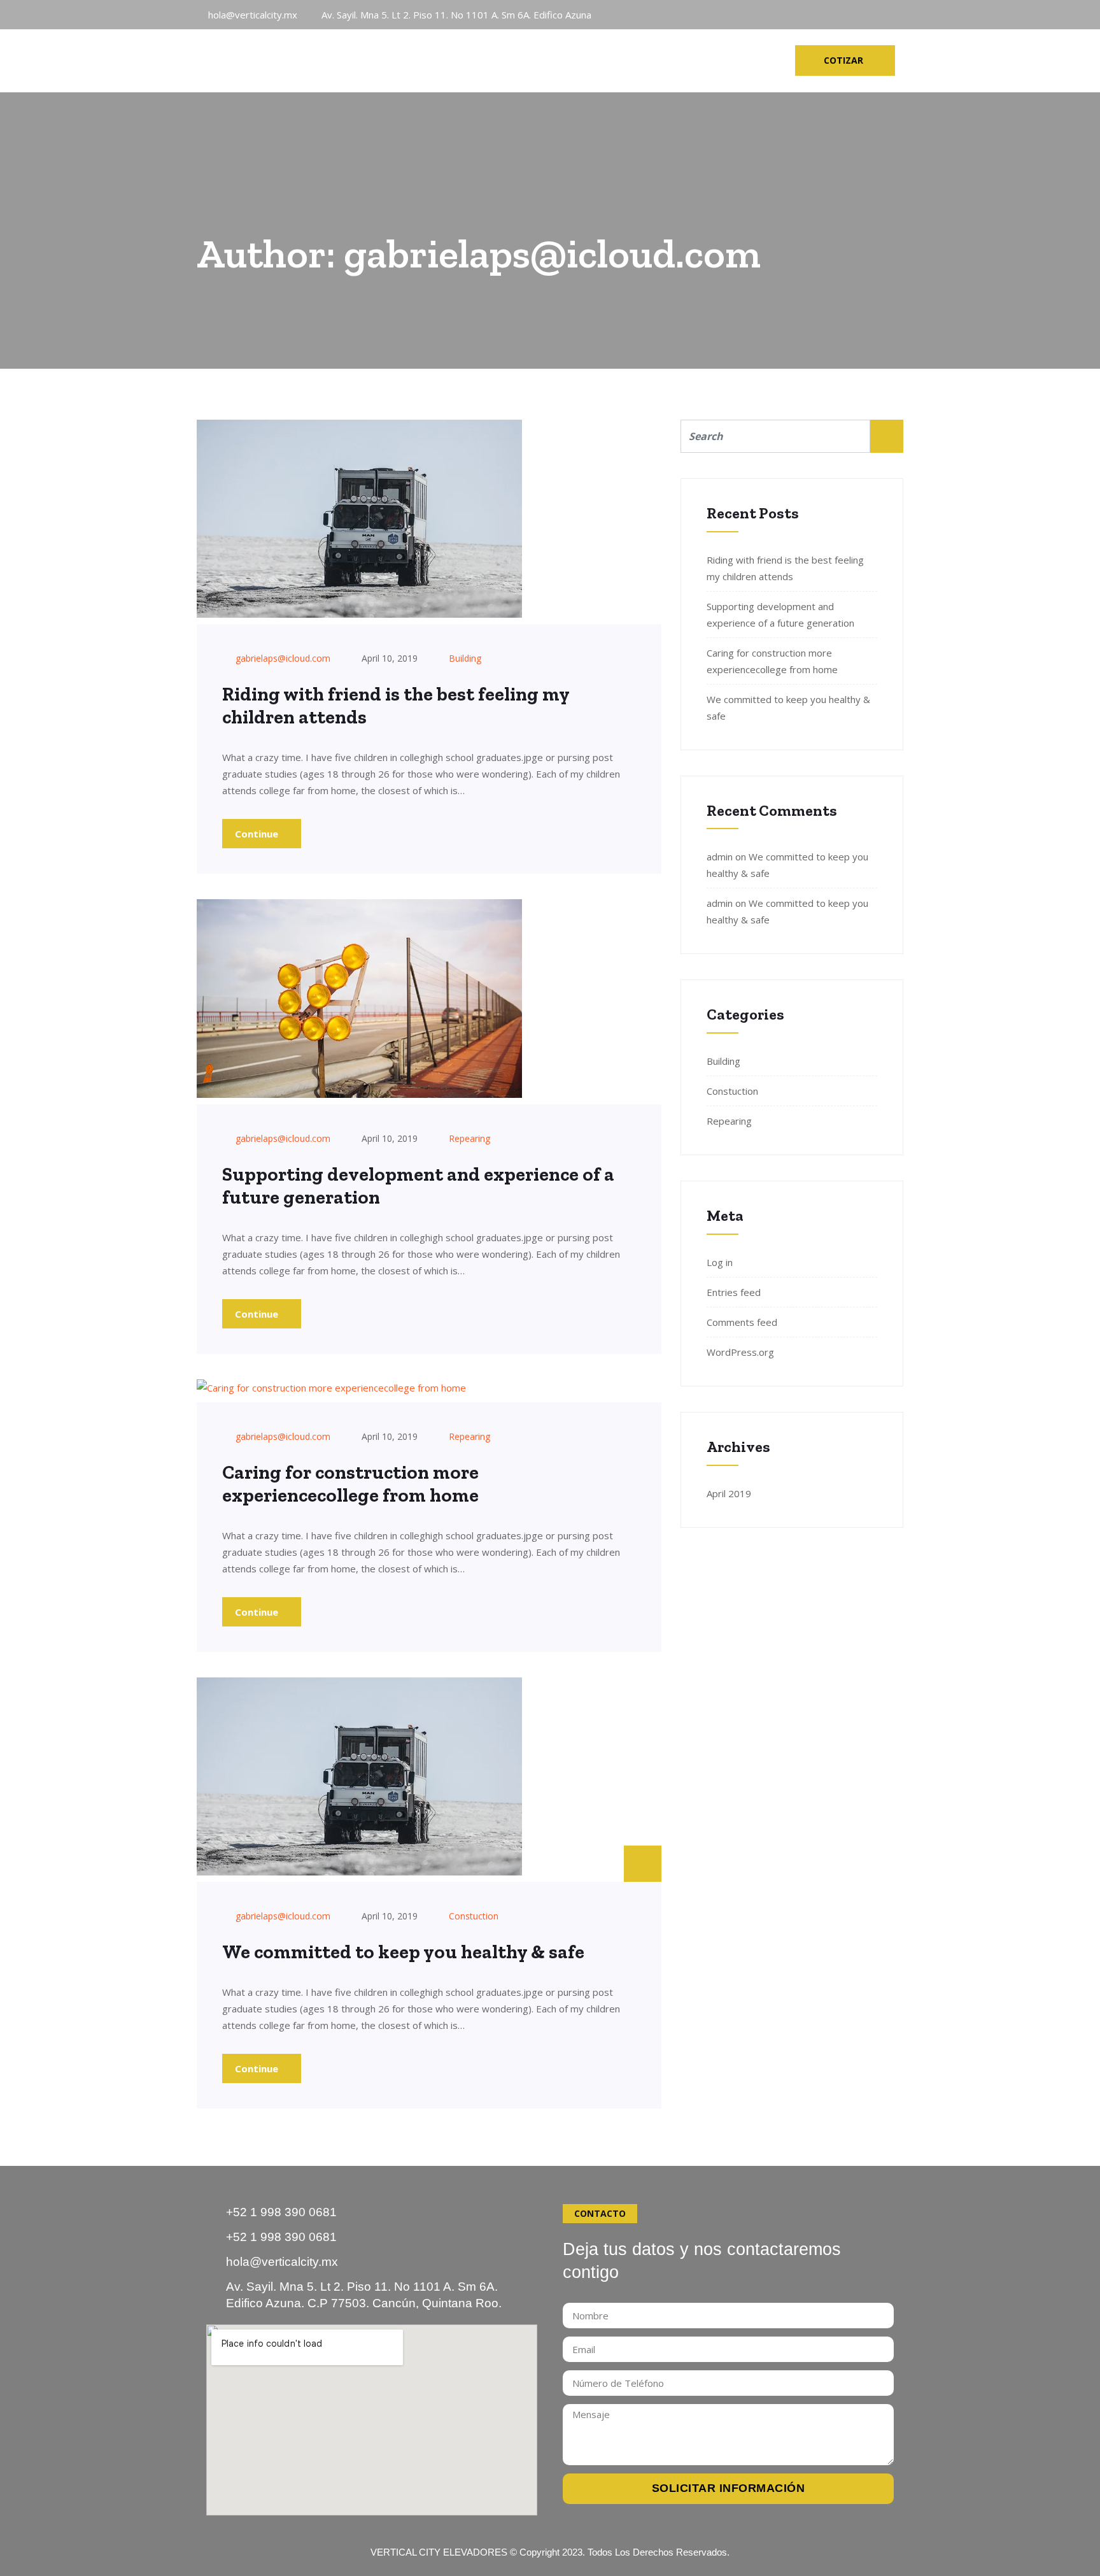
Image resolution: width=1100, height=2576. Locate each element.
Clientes (612, 60)
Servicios (541, 60)
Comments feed (742, 1322)
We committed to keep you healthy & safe (403, 1952)
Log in (720, 1262)
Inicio (398, 60)
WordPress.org (740, 1352)
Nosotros (465, 60)
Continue (258, 834)
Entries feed (734, 1292)
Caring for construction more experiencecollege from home (350, 1484)
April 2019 (729, 1493)
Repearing (469, 1138)
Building (465, 658)
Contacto (686, 60)
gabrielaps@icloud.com (283, 658)
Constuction (474, 1916)
